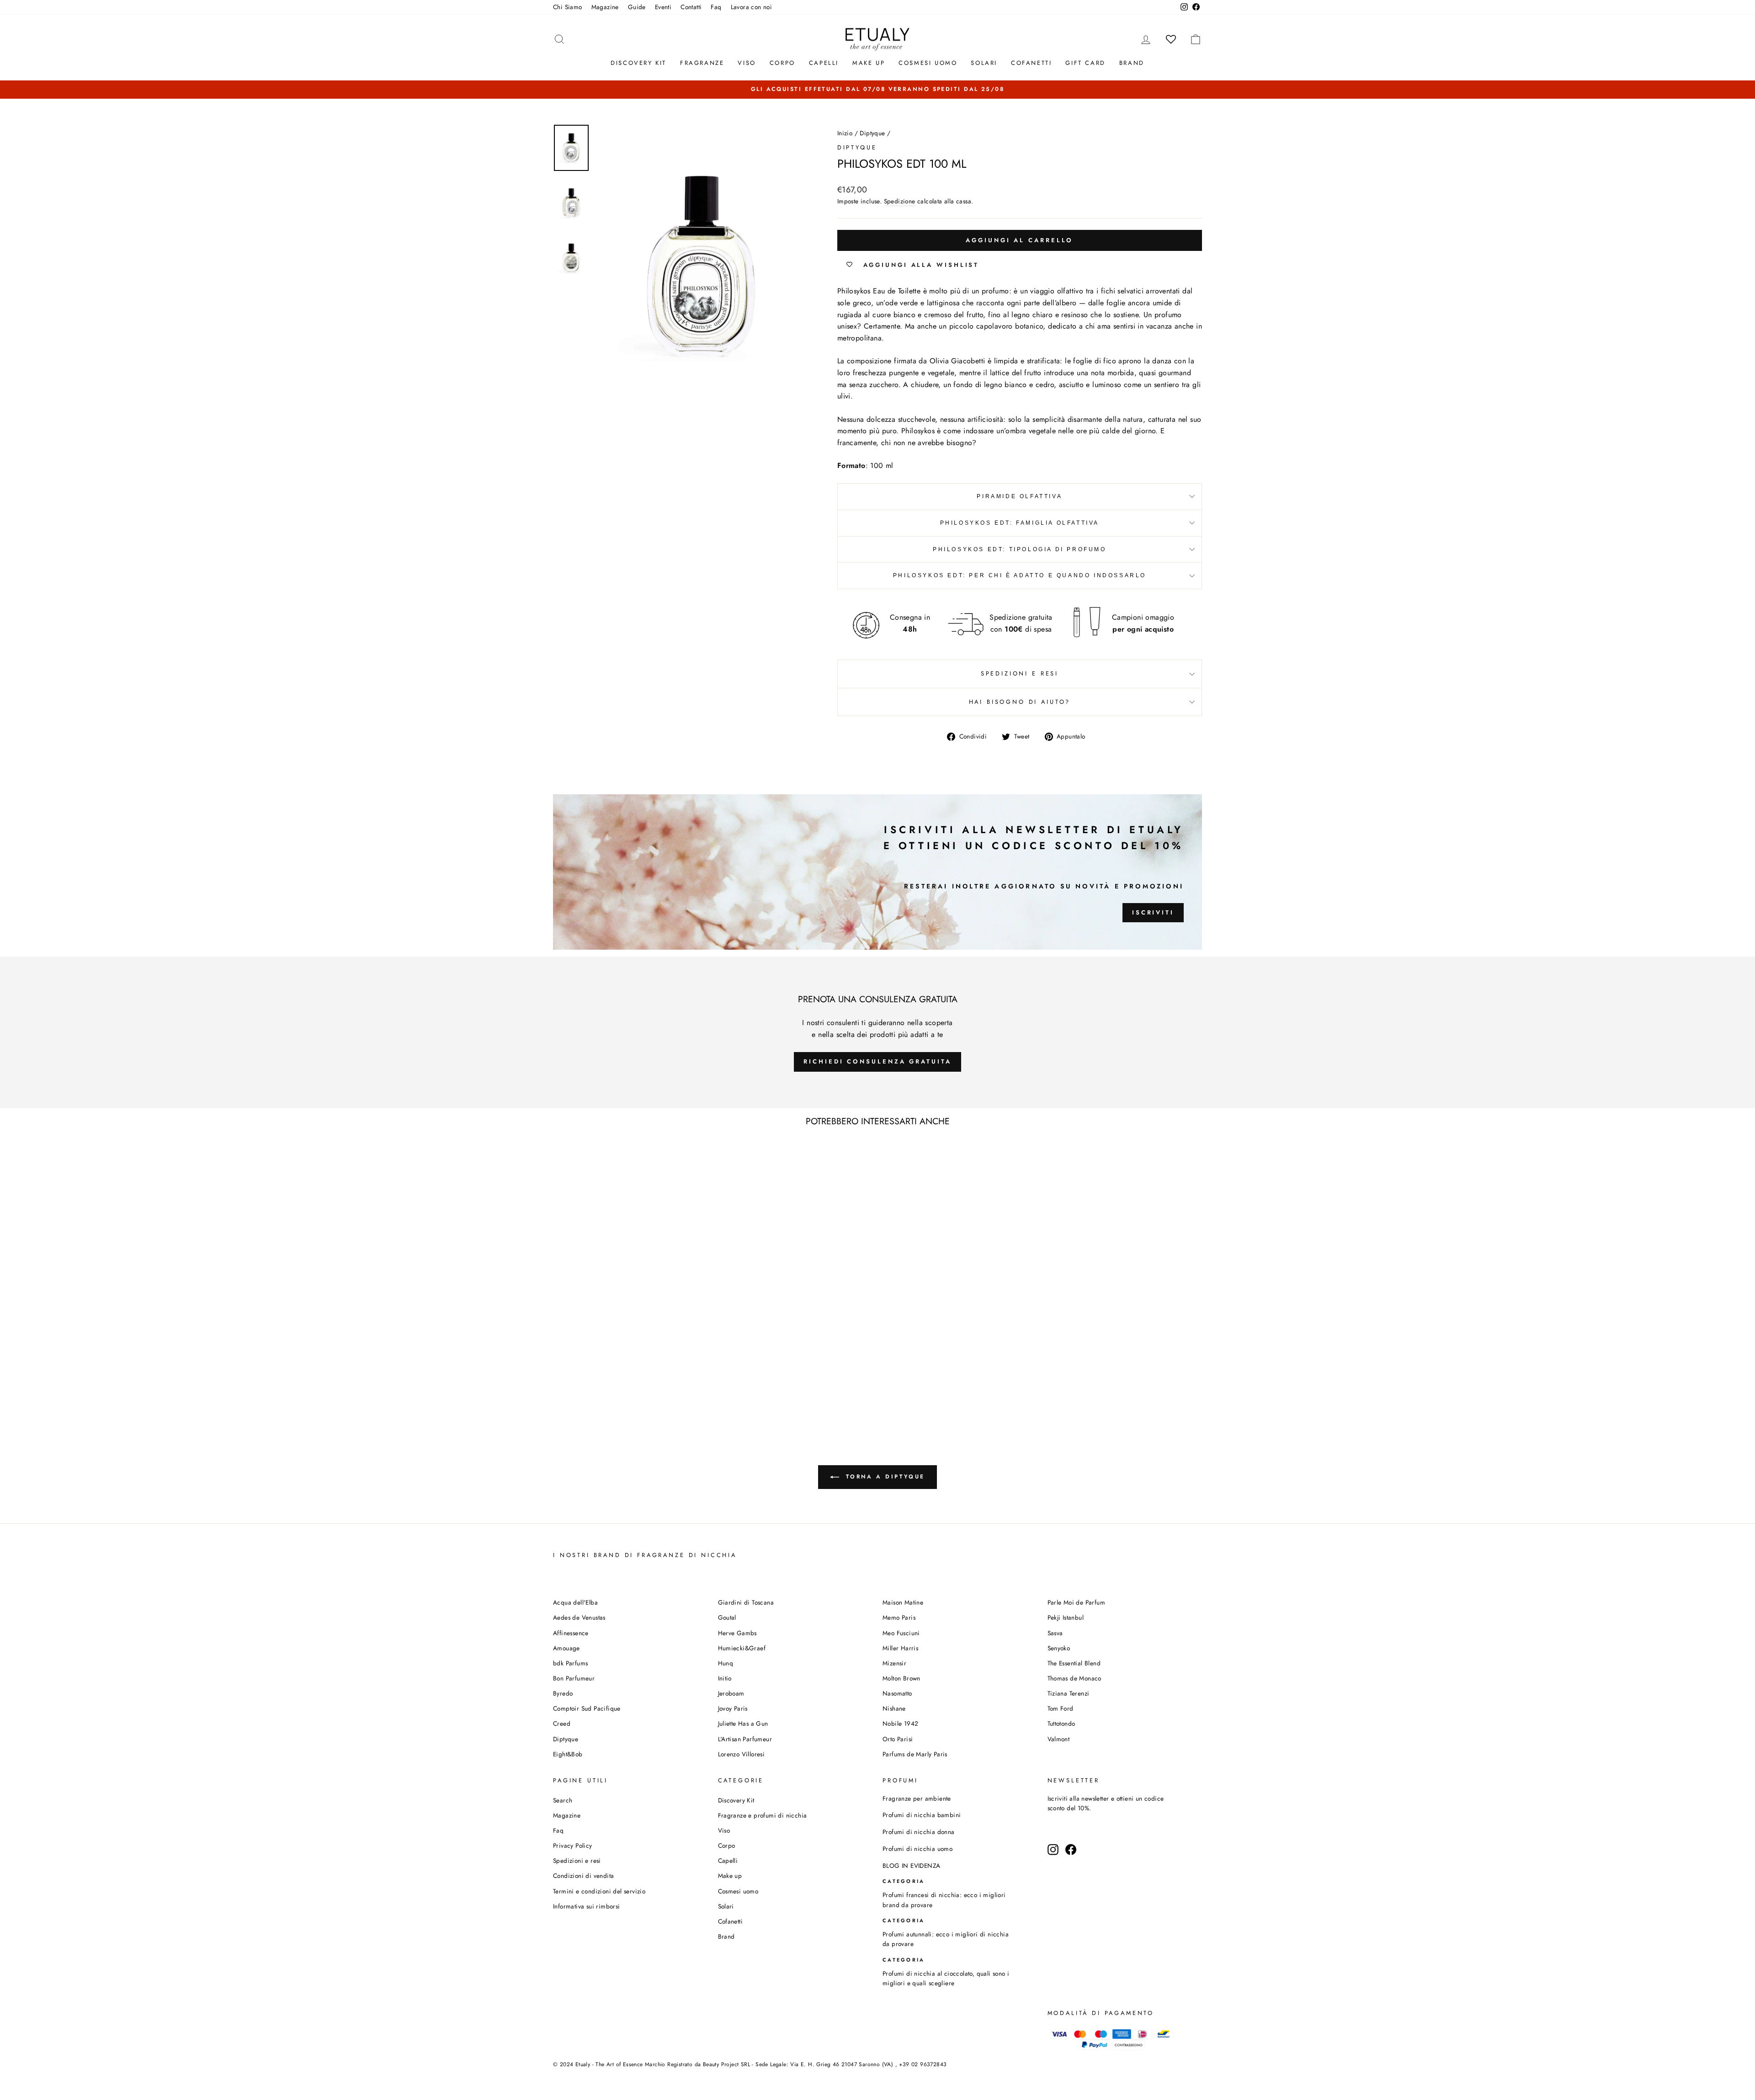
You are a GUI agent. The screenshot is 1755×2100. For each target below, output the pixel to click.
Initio (725, 1678)
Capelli (824, 63)
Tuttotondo (1061, 1723)
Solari (984, 63)
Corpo (782, 63)
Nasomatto (897, 1693)
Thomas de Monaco (1074, 1678)
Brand (1132, 63)
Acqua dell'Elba (575, 1602)
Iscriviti (1153, 912)
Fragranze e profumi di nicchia (763, 1815)
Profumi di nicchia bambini (922, 1815)
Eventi (663, 7)
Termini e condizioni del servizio (599, 1891)
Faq (716, 7)
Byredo (563, 1693)
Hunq (726, 1663)
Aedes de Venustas (579, 1617)
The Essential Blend (1074, 1663)
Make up (869, 63)
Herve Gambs (737, 1633)
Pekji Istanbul (1066, 1617)
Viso (747, 63)
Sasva (1055, 1633)
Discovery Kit (638, 63)
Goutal (727, 1617)
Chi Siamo (568, 7)
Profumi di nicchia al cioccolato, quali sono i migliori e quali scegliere (946, 1978)
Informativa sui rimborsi (587, 1906)
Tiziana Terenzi (1069, 1693)
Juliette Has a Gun (743, 1723)
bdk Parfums (570, 1663)
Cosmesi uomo (738, 1891)
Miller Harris (900, 1648)
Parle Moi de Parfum (1077, 1602)
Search (563, 1800)
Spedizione (900, 201)
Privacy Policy (573, 1845)
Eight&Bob (568, 1754)
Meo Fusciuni (901, 1633)
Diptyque (872, 133)
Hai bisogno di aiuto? (1020, 702)
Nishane (894, 1708)
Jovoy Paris (733, 1708)
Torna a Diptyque (884, 1477)
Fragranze (702, 63)
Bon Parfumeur (574, 1678)
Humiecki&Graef (742, 1648)
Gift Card (1085, 63)
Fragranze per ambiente (917, 1798)
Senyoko (1059, 1648)
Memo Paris (899, 1617)
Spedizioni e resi (1020, 673)
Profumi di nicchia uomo (917, 1849)
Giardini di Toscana (746, 1602)
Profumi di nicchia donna (919, 1832)
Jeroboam (731, 1693)
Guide (637, 7)
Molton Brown (901, 1678)
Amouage (566, 1648)
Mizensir (894, 1663)
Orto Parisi (898, 1739)
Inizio (845, 133)
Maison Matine (903, 1602)
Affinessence (571, 1633)
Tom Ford (1061, 1708)
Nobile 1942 (900, 1723)
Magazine (605, 7)
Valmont (1059, 1739)
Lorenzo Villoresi (742, 1754)
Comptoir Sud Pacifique (587, 1708)
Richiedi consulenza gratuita (877, 1061)
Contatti (691, 7)
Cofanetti (1031, 63)
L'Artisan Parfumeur (745, 1739)
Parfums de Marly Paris (915, 1754)
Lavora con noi (752, 7)
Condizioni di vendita (583, 1876)
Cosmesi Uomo (928, 63)
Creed (562, 1723)
